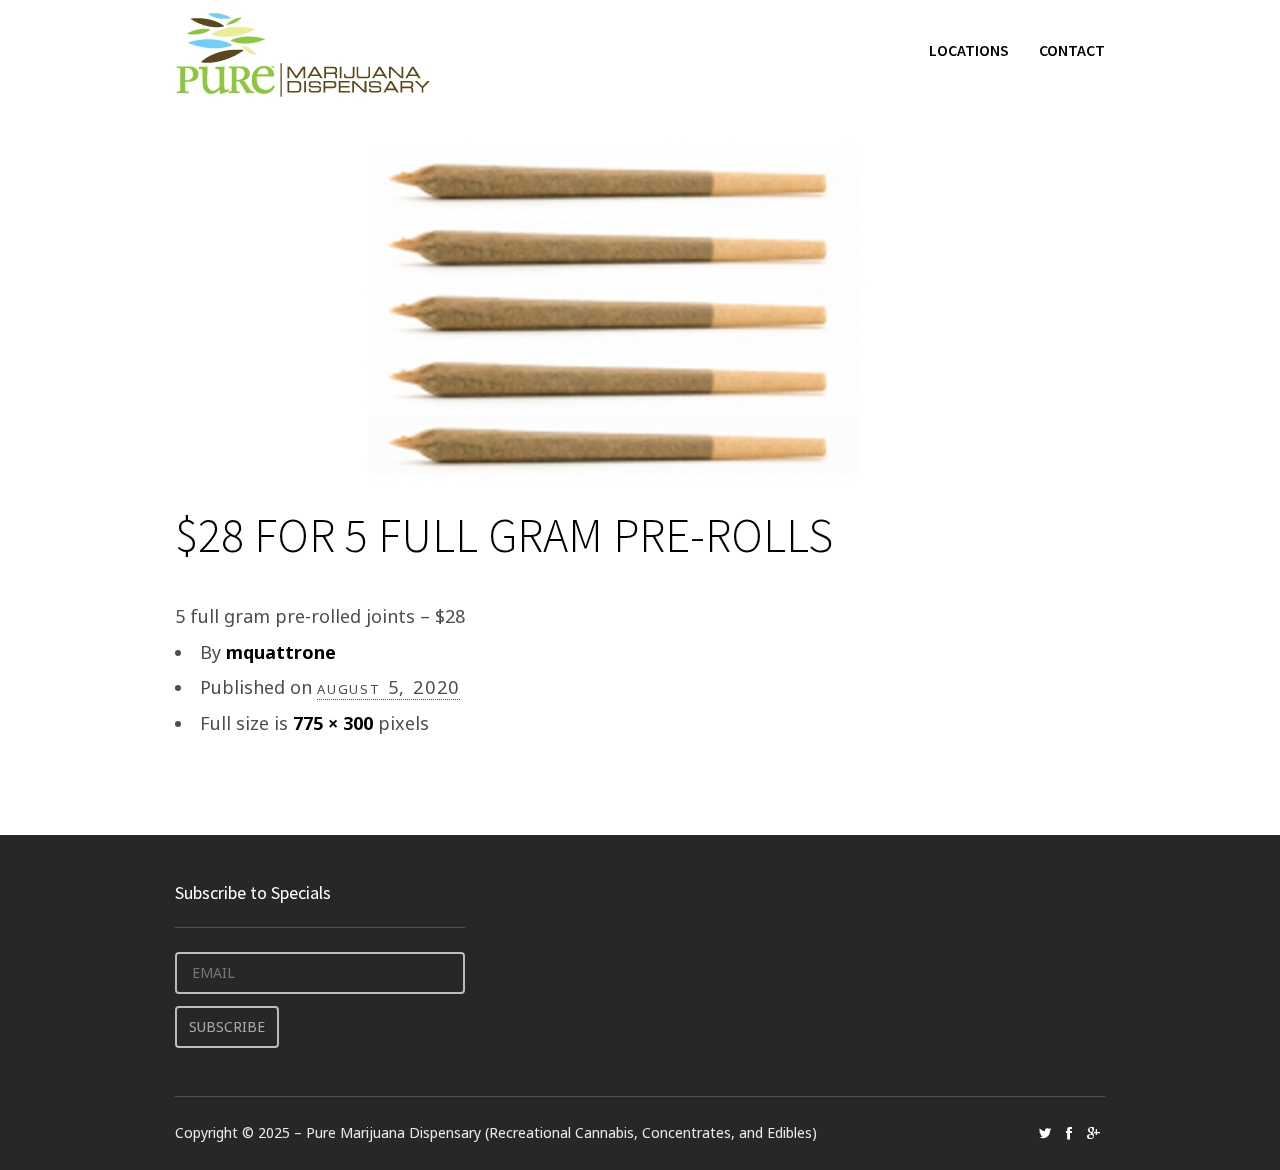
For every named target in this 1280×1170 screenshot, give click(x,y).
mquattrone (281, 652)
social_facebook (1069, 1133)
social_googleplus (1093, 1133)
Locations (969, 50)
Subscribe (227, 1026)
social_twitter (1045, 1133)
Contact (1072, 50)
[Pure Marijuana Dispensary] (302, 54)
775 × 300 (333, 723)
